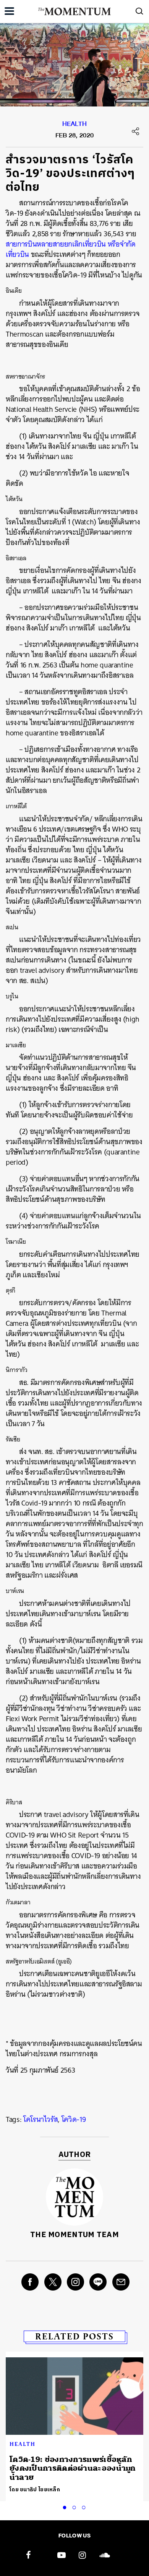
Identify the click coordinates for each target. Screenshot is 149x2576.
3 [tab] (85, 2506)
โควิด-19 (74, 2119)
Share (136, 131)
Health (75, 126)
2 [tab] (76, 2506)
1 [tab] (66, 2506)
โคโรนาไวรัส (41, 2119)
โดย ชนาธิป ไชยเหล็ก (35, 2490)
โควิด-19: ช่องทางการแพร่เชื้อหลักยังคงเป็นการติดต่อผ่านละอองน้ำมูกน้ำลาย (73, 2468)
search (139, 11)
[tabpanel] (74, 2426)
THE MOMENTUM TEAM (74, 2235)
